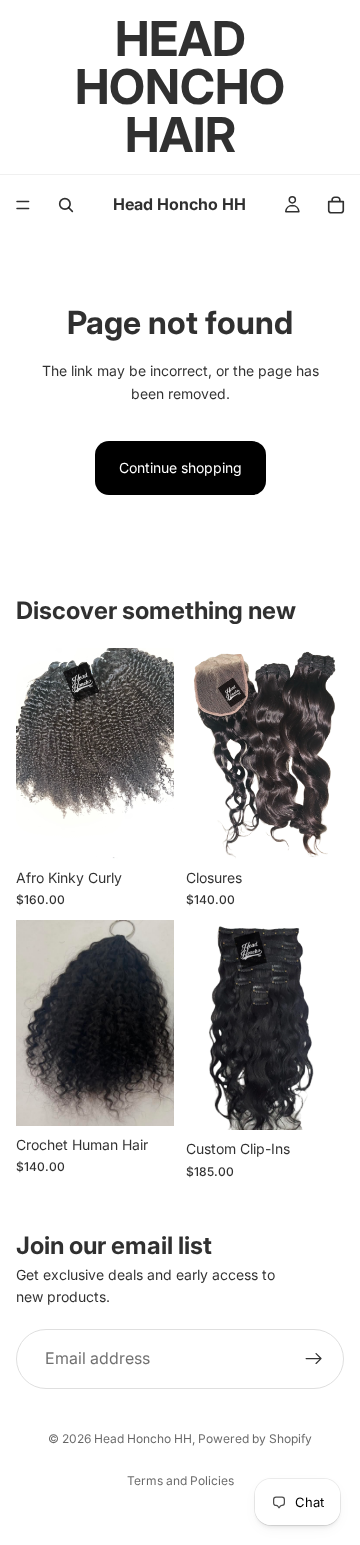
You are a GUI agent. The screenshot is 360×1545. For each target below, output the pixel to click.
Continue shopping (180, 467)
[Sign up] (314, 1358)
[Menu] (23, 205)
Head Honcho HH (143, 1438)
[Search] (66, 205)
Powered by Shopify (255, 1438)
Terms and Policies (180, 1480)
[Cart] (336, 205)
